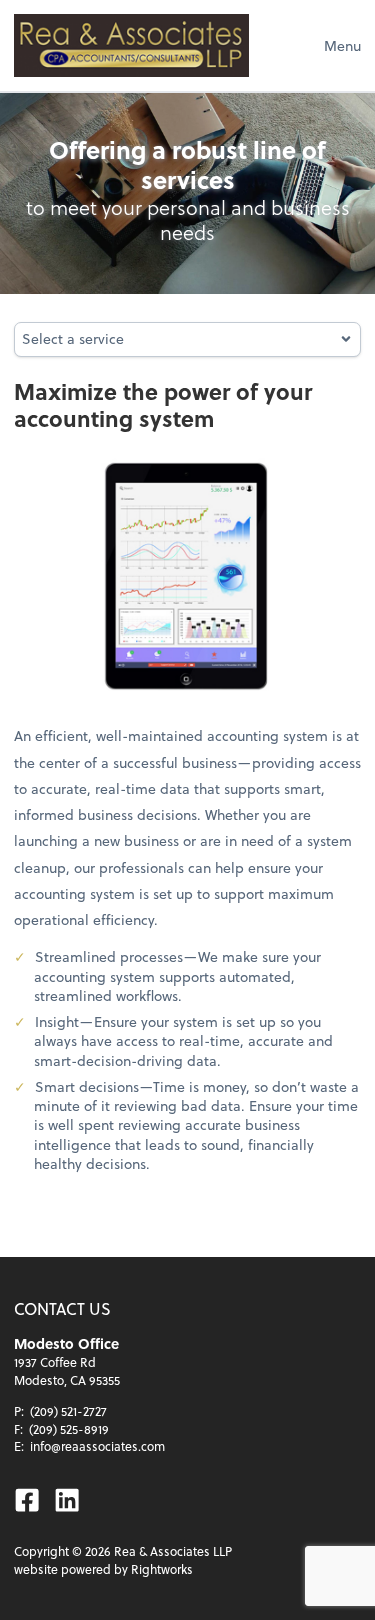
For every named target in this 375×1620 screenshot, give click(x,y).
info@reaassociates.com (97, 1446)
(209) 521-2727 (68, 1411)
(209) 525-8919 (69, 1429)
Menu (342, 45)
